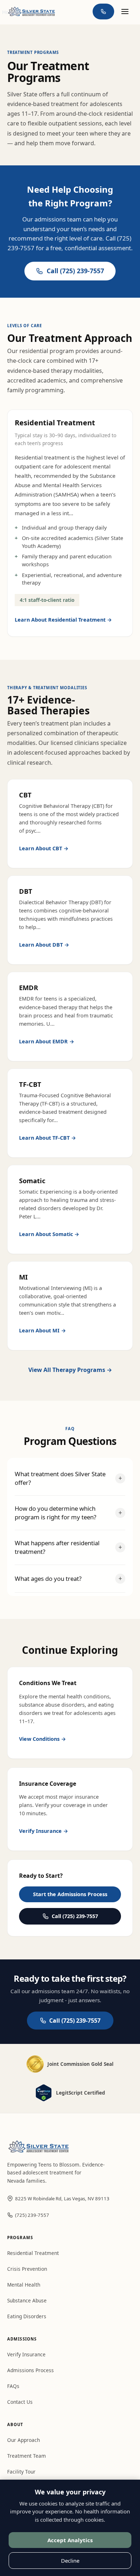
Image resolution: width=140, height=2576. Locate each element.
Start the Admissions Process (70, 1894)
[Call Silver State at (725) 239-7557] (103, 12)
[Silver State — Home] (31, 11)
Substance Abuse (27, 2300)
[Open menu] (125, 12)
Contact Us (20, 2402)
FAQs (13, 2386)
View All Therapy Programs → (70, 1370)
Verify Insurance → (44, 1831)
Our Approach (24, 2440)
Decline (70, 2561)
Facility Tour (21, 2472)
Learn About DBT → (44, 945)
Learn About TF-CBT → (48, 1138)
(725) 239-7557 (32, 2215)
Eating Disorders (27, 2316)
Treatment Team (27, 2456)
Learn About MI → (43, 1330)
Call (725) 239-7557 (75, 271)
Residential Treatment (33, 2253)
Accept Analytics (70, 2540)
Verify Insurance (26, 2354)
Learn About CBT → (44, 848)
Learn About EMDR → (47, 1041)
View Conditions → (43, 1739)
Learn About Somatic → (49, 1234)
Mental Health (24, 2285)
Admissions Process (31, 2370)
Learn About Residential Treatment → (63, 620)
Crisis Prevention (27, 2269)
